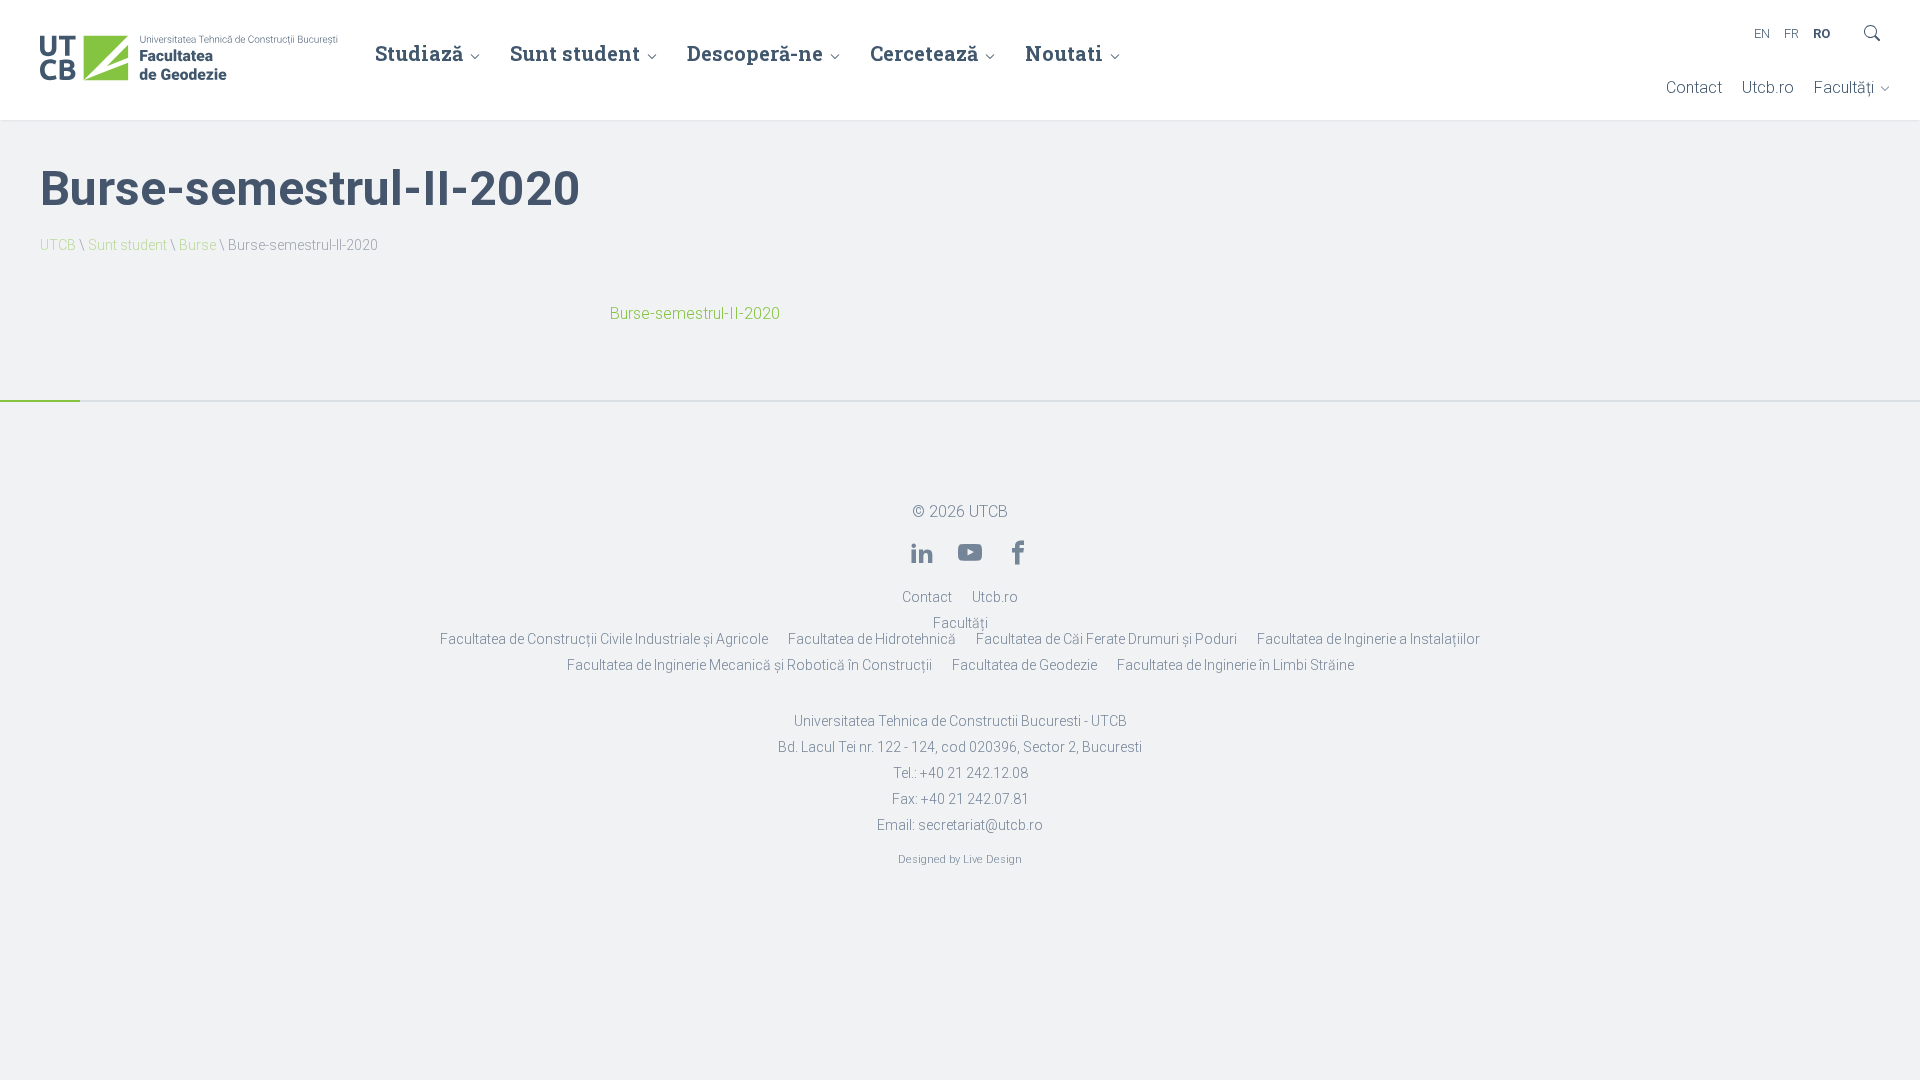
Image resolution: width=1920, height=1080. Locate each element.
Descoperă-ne (755, 53)
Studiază (419, 53)
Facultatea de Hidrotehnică (872, 639)
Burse (197, 245)
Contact (1694, 87)
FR (1791, 33)
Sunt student (575, 53)
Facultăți (1844, 87)
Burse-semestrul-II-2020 (695, 313)
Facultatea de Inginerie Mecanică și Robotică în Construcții (749, 665)
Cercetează (924, 53)
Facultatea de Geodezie (1024, 665)
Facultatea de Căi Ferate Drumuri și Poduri (1106, 639)
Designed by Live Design (960, 859)
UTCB (58, 245)
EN (1762, 33)
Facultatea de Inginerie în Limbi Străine (1235, 665)
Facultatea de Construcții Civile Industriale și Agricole (604, 639)
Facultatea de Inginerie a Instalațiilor (1368, 639)
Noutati (1064, 53)
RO (1821, 33)
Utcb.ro (1768, 87)
